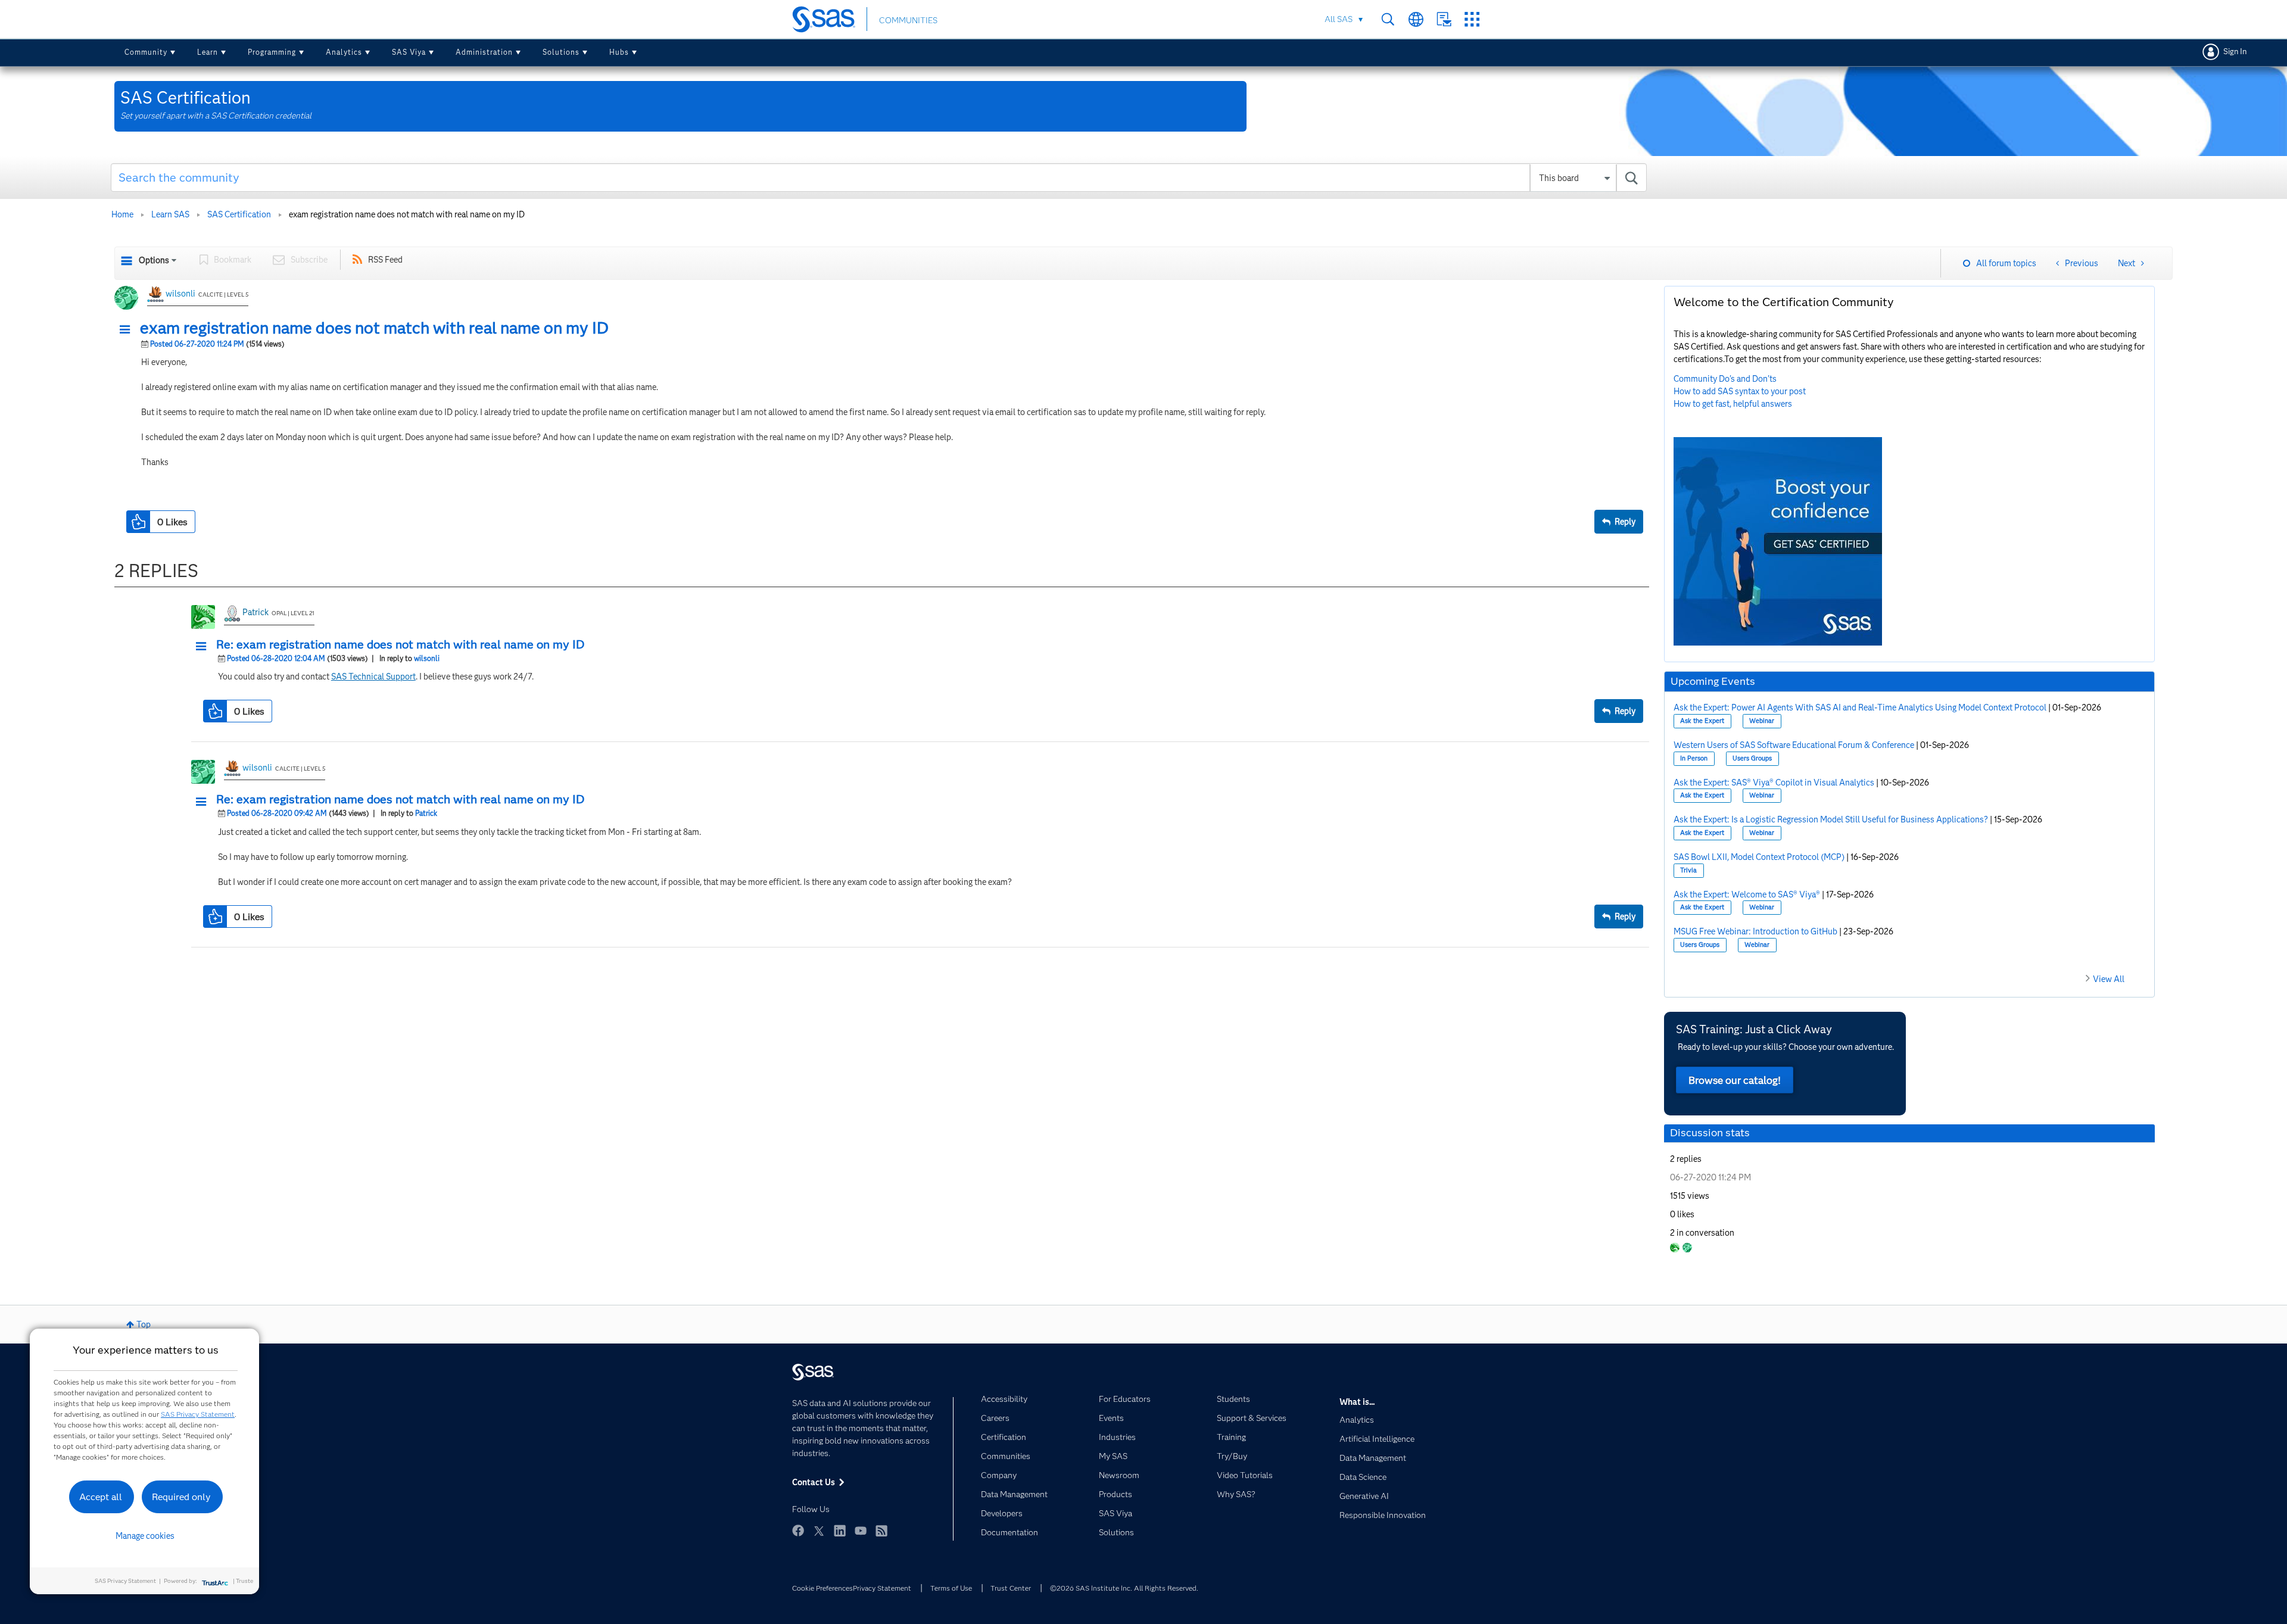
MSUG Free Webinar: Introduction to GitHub (1755, 931)
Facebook (798, 1531)
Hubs (619, 52)
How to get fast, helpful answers (1733, 404)
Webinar (1762, 721)
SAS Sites (1472, 19)
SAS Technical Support (373, 677)
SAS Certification (239, 214)
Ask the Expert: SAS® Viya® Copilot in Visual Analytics (1774, 783)
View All (2109, 979)
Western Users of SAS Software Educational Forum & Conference (1794, 745)
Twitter (819, 1531)
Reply (1625, 522)
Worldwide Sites (1416, 19)
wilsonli (180, 294)
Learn (208, 52)
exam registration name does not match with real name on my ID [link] (407, 214)
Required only (181, 1497)
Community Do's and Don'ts (1725, 379)
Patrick (256, 612)
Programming (272, 52)
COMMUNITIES (908, 20)
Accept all (101, 1497)
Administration (484, 52)
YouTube (861, 1531)
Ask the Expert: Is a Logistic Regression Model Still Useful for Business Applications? (1831, 819)
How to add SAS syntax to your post (1740, 391)
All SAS (1339, 19)
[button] (128, 330)
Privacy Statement (882, 1588)
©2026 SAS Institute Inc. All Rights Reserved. (1124, 1588)
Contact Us (1444, 19)
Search (1388, 19)
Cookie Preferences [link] (822, 1588)
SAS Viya (409, 52)
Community (146, 52)
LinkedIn (840, 1531)
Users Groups (1752, 758)
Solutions (561, 52)
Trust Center (1011, 1588)
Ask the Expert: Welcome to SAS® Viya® (1747, 894)
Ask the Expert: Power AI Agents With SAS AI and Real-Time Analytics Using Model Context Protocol (1860, 707)
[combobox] (879, 177)
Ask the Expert (1702, 721)
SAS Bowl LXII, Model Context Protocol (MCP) (1759, 857)
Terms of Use (951, 1588)
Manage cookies (145, 1536)
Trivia (1688, 870)
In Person (1694, 758)
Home (122, 214)
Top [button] (144, 1324)
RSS (881, 1531)
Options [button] (154, 260)
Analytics (344, 52)
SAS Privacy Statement (198, 1414)
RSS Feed (385, 260)
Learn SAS (170, 214)
